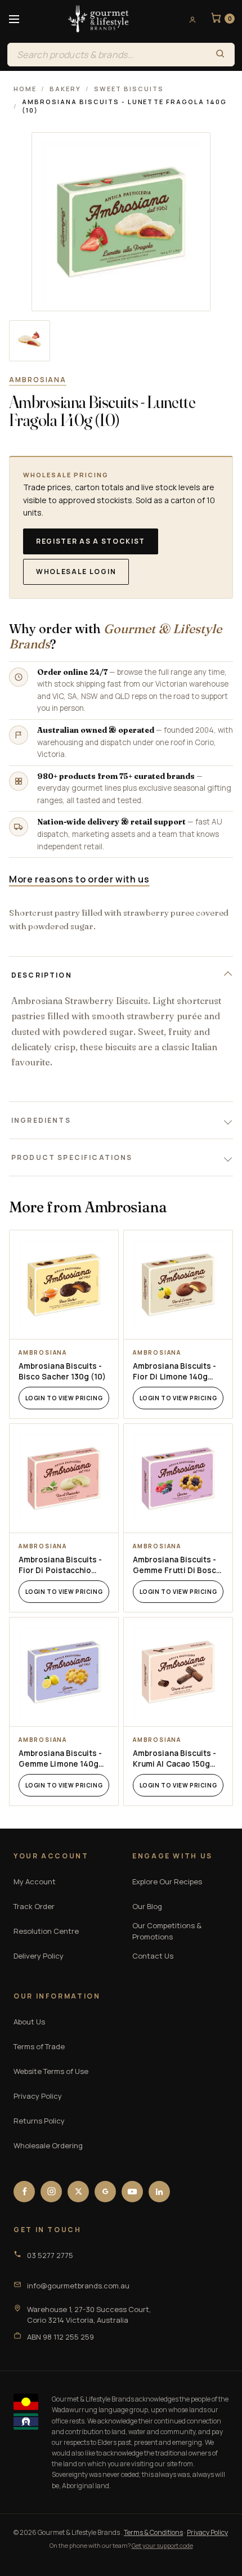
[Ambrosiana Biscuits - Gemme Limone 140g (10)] (64, 1672)
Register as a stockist (91, 541)
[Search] (220, 55)
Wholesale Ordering (48, 2145)
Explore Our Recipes (167, 1881)
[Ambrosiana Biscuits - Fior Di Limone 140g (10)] (178, 1285)
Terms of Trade (39, 2046)
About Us (29, 2022)
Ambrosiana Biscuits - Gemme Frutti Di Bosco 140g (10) (177, 1565)
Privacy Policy (38, 2096)
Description (42, 975)
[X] (78, 2192)
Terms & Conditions (153, 2532)
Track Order (34, 1906)
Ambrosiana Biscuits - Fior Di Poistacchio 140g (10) (60, 1565)
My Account (35, 1881)
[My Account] (189, 19)
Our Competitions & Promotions (167, 1931)
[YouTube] (132, 2192)
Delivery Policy (39, 1956)
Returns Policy (39, 2121)
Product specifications (72, 1157)
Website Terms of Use (51, 2071)
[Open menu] (14, 19)
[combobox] (107, 55)
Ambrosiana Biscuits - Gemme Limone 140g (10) (60, 1759)
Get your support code (162, 2545)
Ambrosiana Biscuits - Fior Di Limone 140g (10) (174, 1372)
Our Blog (147, 1906)
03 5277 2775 (50, 2255)
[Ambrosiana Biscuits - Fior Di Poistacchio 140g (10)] (64, 1478)
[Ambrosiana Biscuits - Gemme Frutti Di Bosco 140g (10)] (178, 1478)
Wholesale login (76, 572)
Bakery (65, 89)
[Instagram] (51, 2192)
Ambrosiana (38, 380)
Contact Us (153, 1956)
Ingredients (41, 1120)
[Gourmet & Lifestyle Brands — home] (98, 19)
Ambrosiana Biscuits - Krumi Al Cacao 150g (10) (174, 1759)
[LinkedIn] (159, 2192)
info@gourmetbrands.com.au (78, 2286)
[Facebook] (24, 2192)
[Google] (105, 2192)
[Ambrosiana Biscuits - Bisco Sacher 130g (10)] (64, 1285)
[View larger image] (30, 341)
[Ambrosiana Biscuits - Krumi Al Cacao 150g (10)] (178, 1672)
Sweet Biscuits (129, 89)
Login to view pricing (64, 1398)
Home (25, 89)
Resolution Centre (46, 1931)
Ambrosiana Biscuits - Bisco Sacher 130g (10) (62, 1371)
